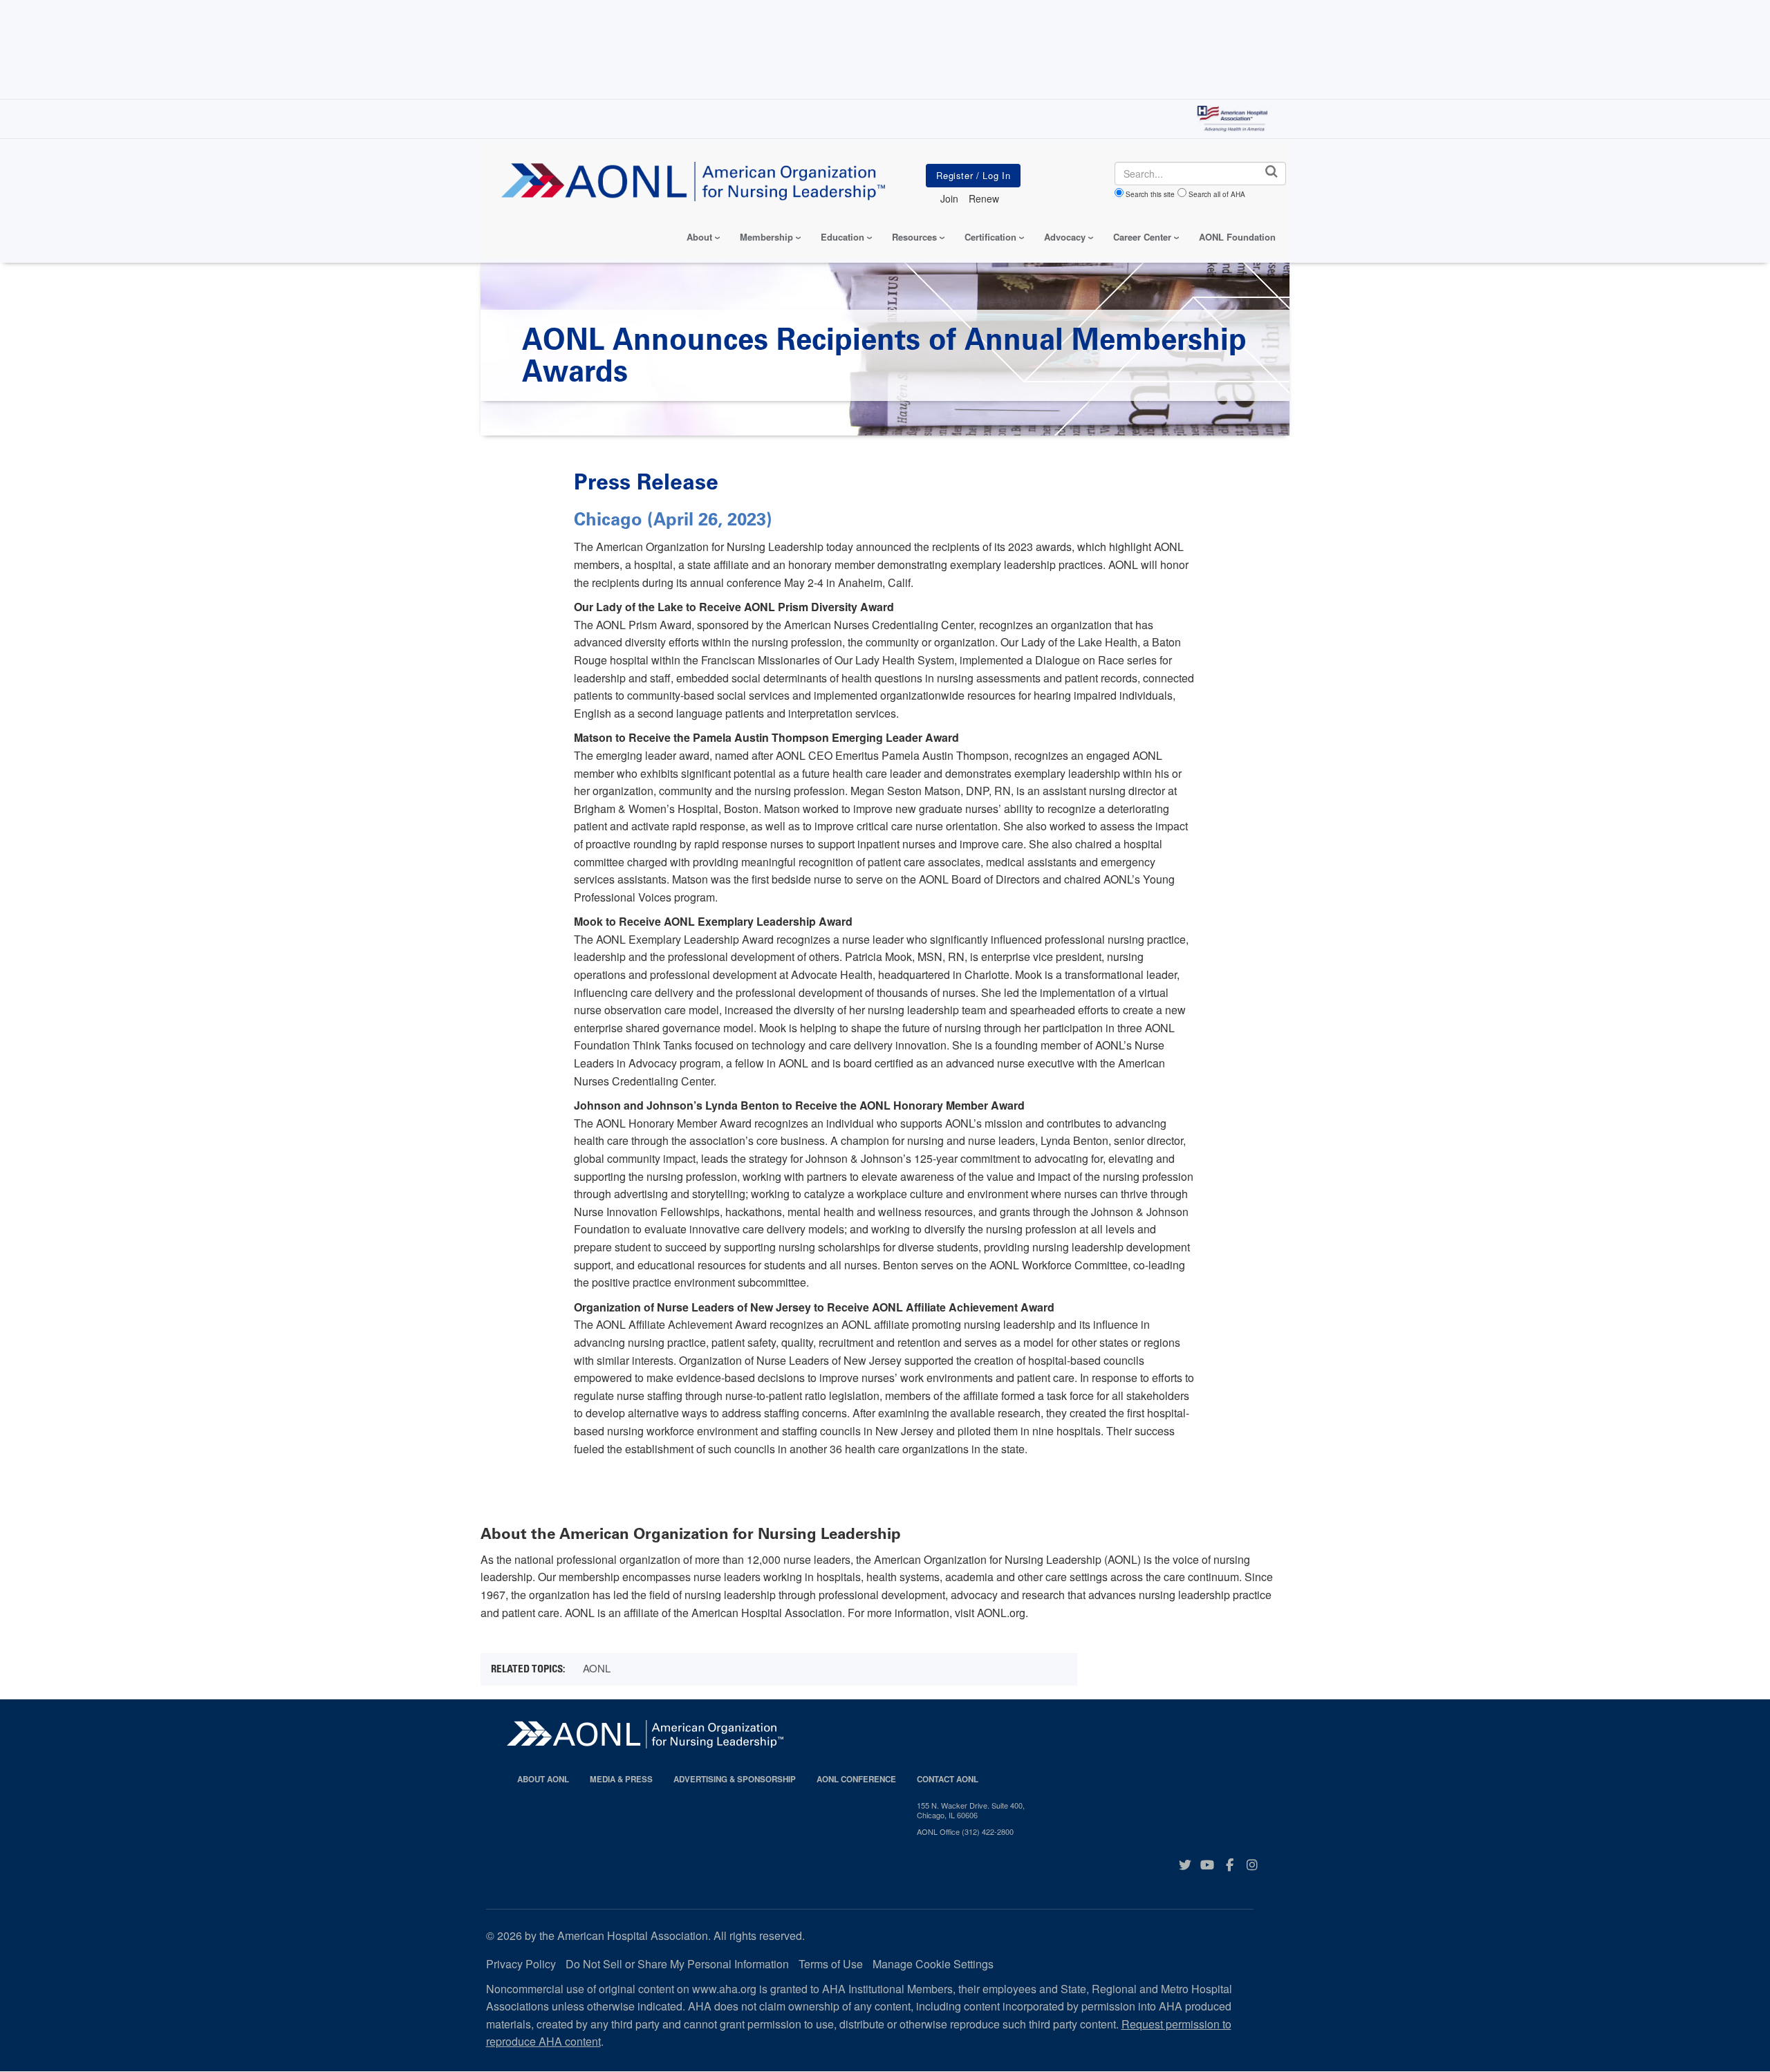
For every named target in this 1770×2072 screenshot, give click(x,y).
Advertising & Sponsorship (735, 1779)
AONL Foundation (1237, 237)
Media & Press (621, 1779)
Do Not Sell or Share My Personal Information (677, 1964)
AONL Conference (856, 1779)
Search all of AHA (1217, 194)
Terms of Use (831, 1964)
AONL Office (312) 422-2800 (965, 1831)
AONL (597, 1668)
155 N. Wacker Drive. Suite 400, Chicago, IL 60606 (971, 1810)
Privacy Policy (521, 1964)
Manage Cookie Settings (933, 1964)
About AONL (543, 1779)
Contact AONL (948, 1779)
